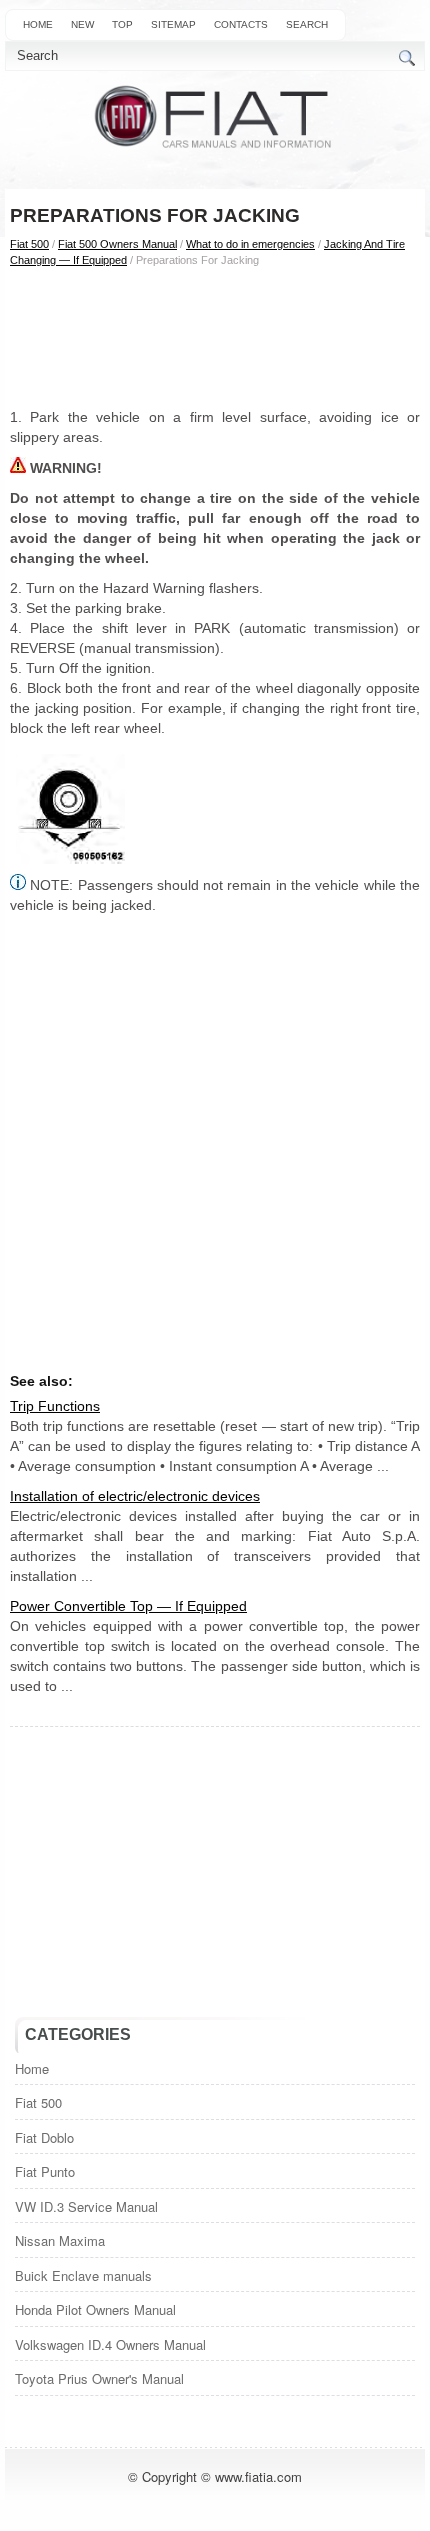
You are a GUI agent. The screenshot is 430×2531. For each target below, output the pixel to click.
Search (307, 24)
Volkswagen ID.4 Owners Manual (110, 2344)
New (82, 24)
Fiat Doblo (44, 2137)
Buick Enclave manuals (83, 2275)
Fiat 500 (29, 244)
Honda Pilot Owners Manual (95, 2309)
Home (38, 24)
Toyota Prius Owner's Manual (99, 2378)
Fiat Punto (45, 2171)
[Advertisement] (215, 337)
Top (122, 24)
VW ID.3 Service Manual (86, 2206)
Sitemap (173, 24)
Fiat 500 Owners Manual (117, 244)
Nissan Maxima (60, 2240)
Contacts (241, 24)
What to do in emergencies (250, 244)
